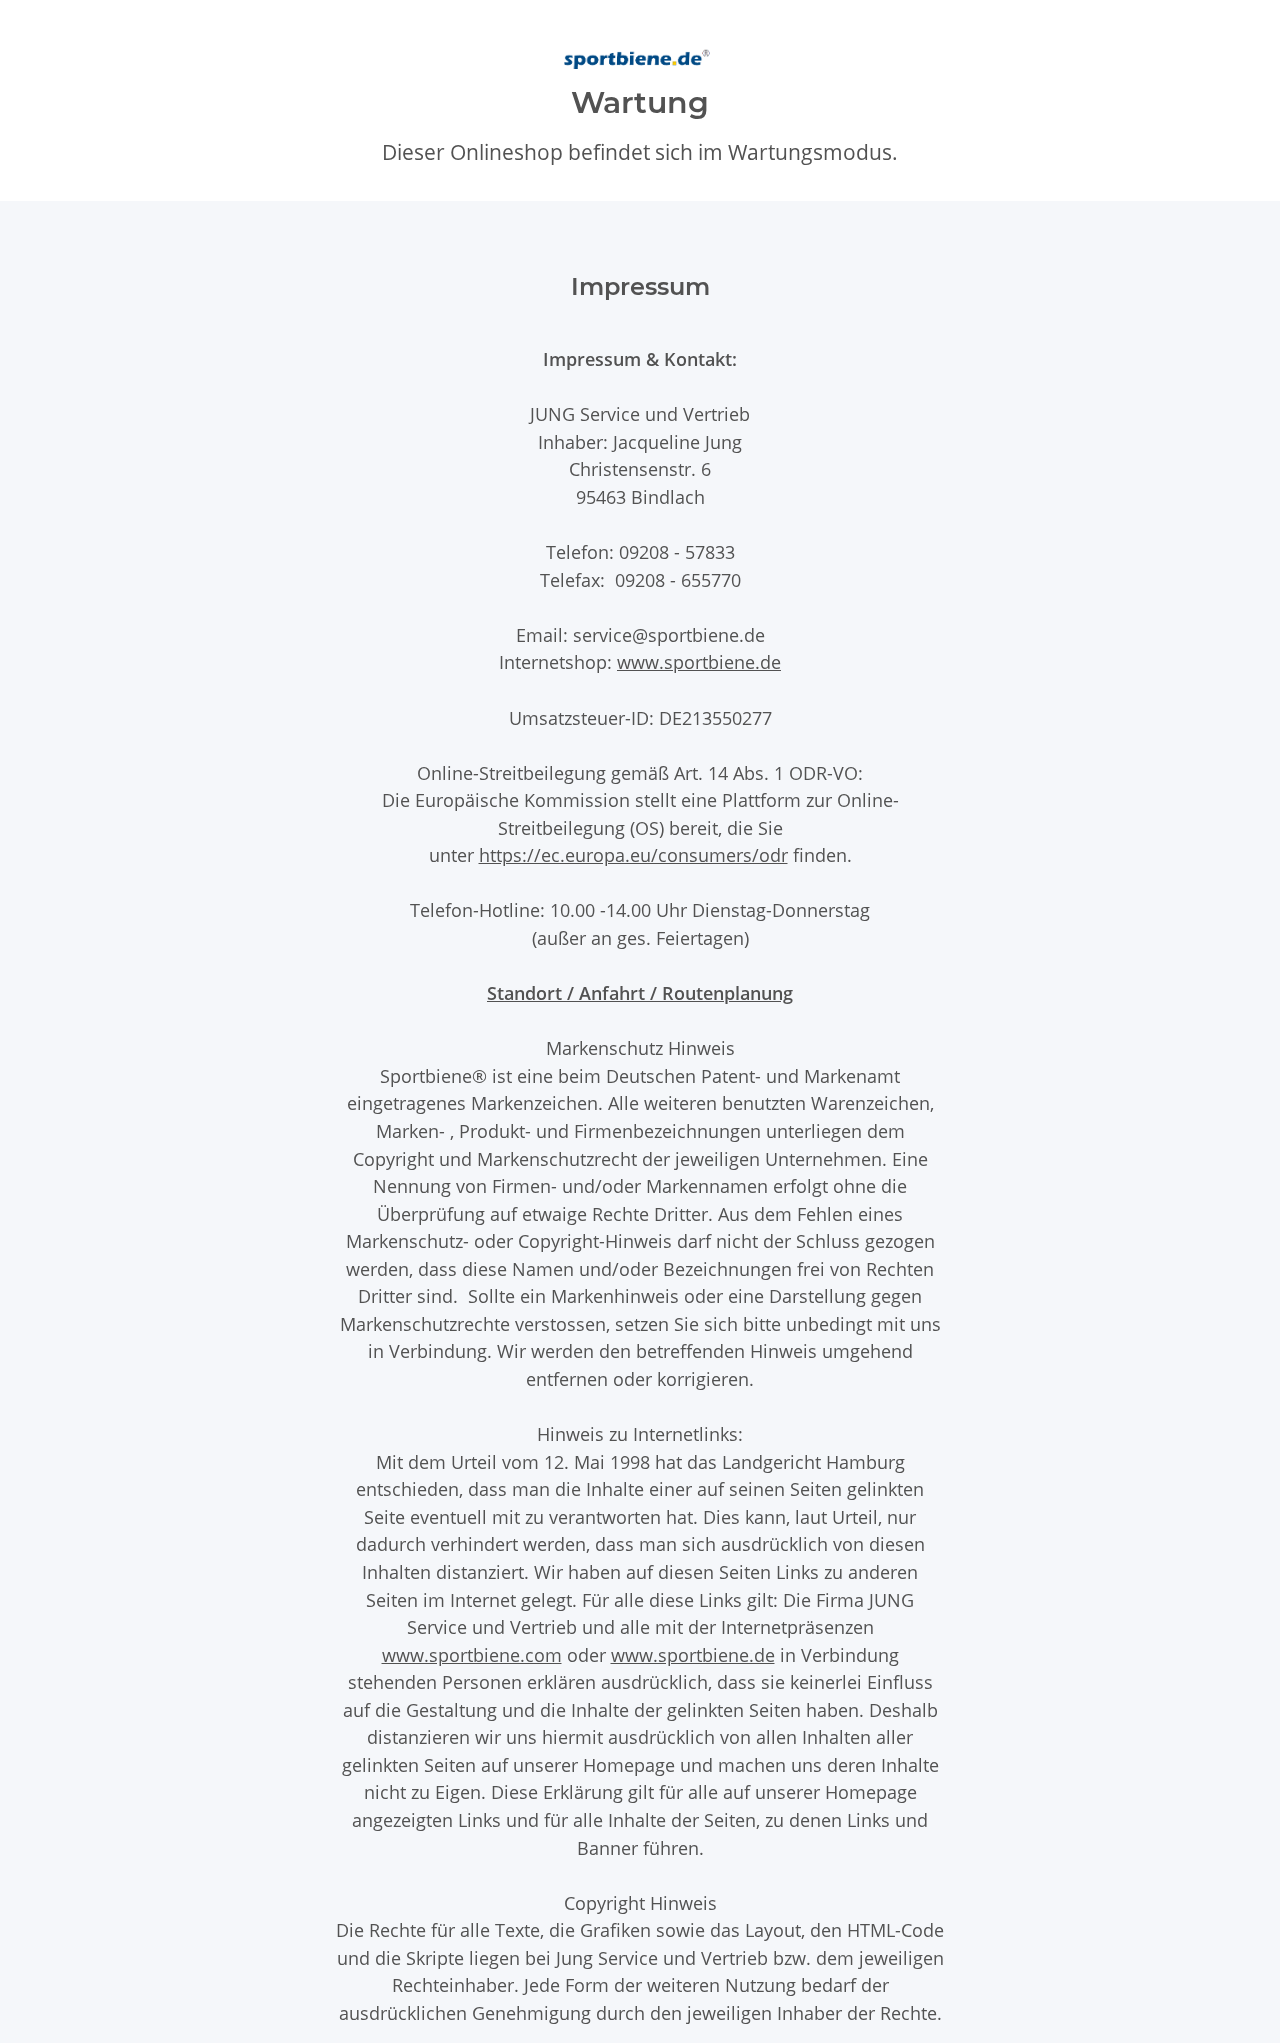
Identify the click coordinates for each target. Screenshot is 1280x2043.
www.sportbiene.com (472, 1654)
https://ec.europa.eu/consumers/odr (633, 854)
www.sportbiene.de (699, 661)
